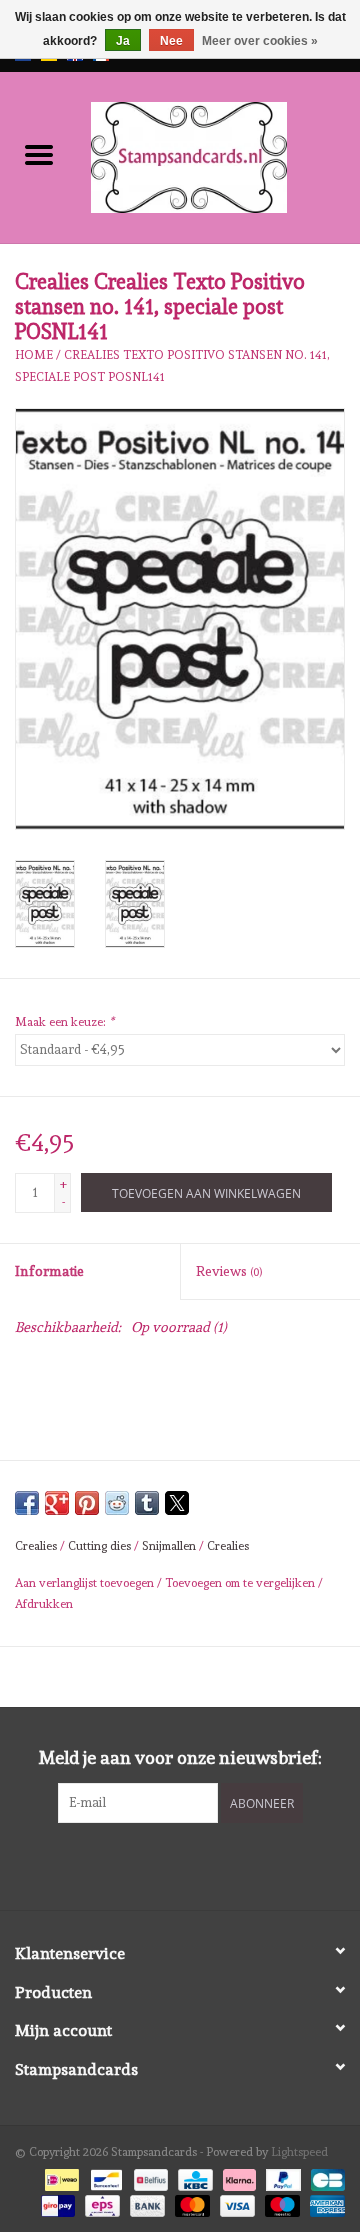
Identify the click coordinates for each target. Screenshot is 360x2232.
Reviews (229, 1271)
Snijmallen (169, 1546)
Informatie (49, 1271)
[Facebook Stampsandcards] (163, 1864)
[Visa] (235, 2203)
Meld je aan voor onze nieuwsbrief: (180, 1757)
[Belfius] (149, 2177)
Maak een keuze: (64, 1022)
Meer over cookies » (260, 41)
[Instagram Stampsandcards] (198, 1864)
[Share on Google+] (57, 1503)
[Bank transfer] (145, 2203)
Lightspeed (299, 2152)
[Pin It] (87, 1503)
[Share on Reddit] (117, 1503)
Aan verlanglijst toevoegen (86, 1583)
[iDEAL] (60, 2177)
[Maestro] (280, 2203)
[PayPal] (281, 2177)
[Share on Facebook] (27, 1503)
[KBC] (193, 2177)
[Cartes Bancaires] (324, 2177)
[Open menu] (39, 154)
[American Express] (324, 2203)
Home (34, 355)
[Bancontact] (104, 2177)
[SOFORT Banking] (237, 2177)
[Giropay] (56, 2203)
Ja (123, 41)
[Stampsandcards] (219, 154)
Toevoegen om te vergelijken (241, 1583)
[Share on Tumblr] (147, 1503)
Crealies (36, 1546)
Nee (171, 41)
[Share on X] (177, 1503)
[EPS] (100, 2203)
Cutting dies (99, 1546)
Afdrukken (44, 1604)
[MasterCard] (190, 2203)
